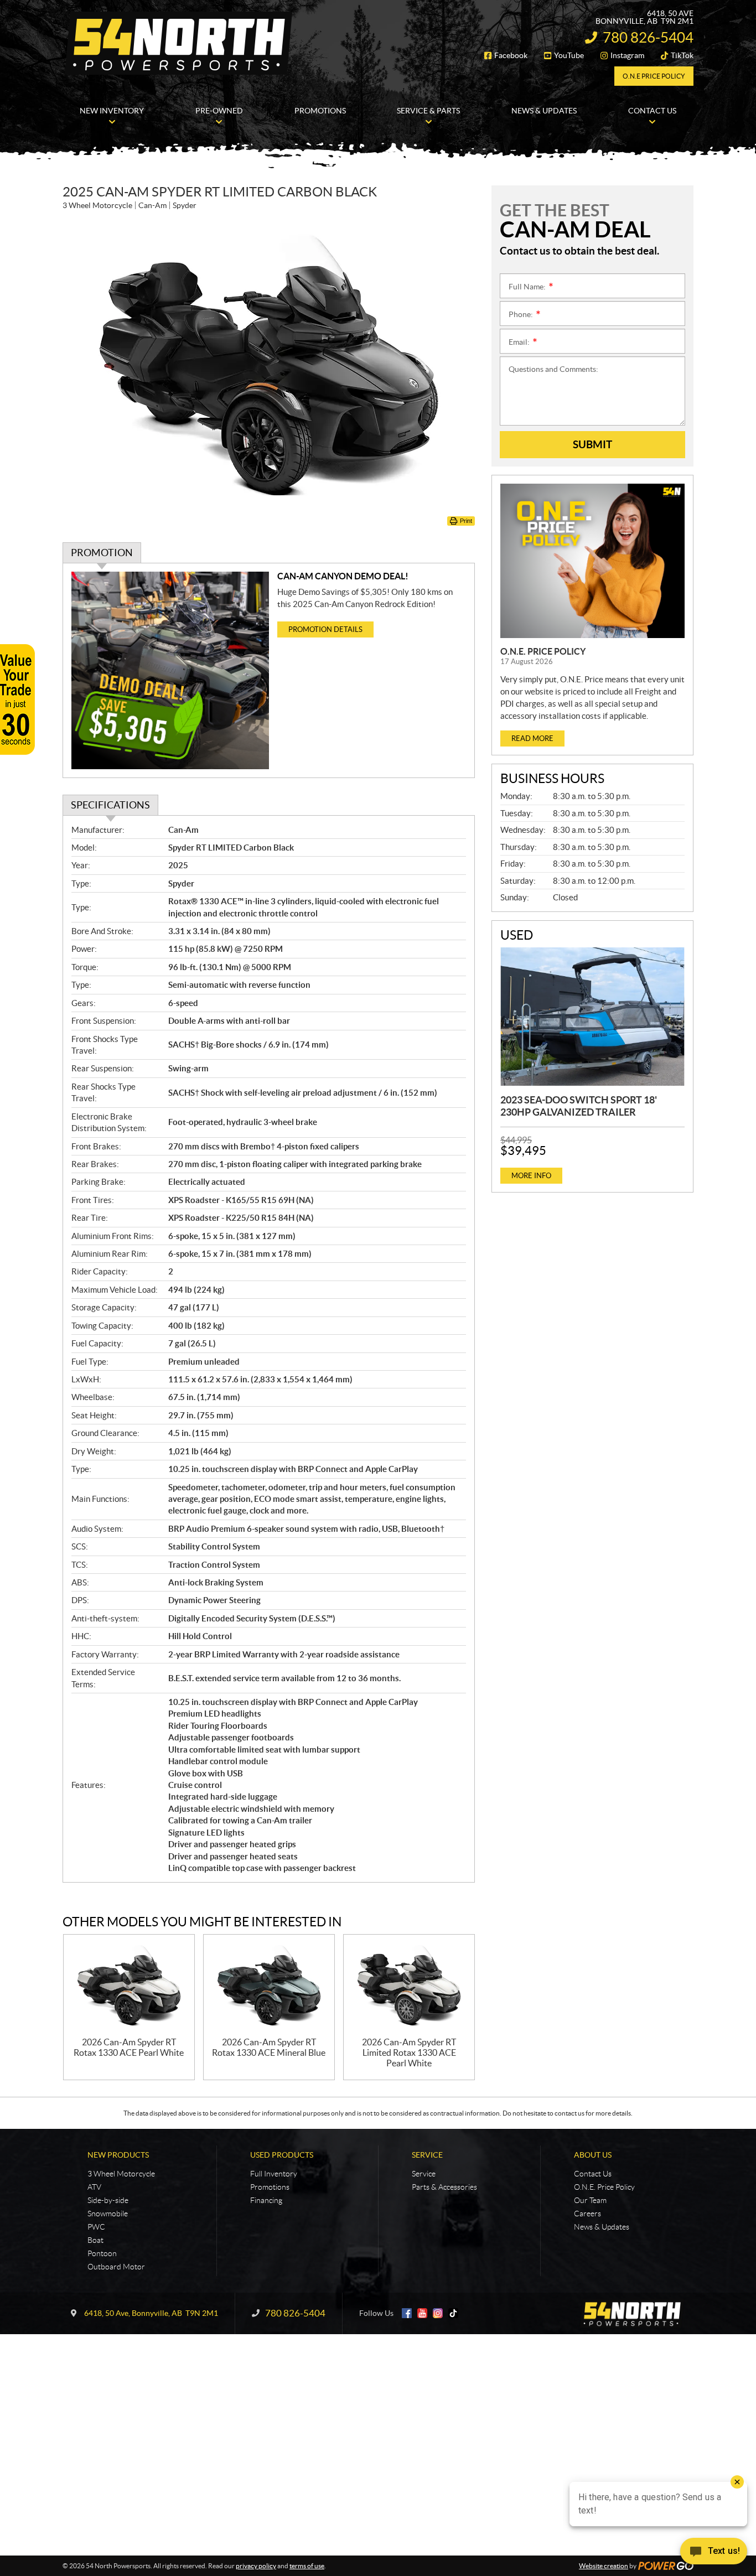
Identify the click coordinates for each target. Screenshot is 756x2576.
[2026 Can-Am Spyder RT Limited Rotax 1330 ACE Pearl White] (409, 1986)
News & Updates (602, 2227)
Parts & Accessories (444, 2187)
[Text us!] (714, 2554)
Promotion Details (325, 629)
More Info (531, 1176)
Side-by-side (108, 2200)
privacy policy (256, 2566)
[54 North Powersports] (179, 43)
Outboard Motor (116, 2267)
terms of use (307, 2566)
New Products (118, 2155)
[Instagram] (438, 2313)
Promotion (102, 553)
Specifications (110, 805)
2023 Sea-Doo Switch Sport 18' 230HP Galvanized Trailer (579, 1106)
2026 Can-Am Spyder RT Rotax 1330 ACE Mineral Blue (269, 2047)
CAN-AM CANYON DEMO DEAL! (343, 576)
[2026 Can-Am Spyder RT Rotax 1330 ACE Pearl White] (129, 1986)
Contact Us (593, 2174)
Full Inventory (274, 2174)
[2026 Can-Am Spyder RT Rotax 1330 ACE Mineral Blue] (269, 1986)
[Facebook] (407, 2313)
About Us (593, 2155)
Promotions (270, 2187)
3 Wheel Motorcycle (121, 2174)
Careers (587, 2214)
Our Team (590, 2200)
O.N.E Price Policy (654, 76)
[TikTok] (453, 2313)
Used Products (282, 2155)
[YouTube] (422, 2313)
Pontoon (102, 2253)
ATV (94, 2187)
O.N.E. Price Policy (543, 651)
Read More (532, 738)
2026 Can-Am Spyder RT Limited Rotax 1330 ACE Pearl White (409, 2052)
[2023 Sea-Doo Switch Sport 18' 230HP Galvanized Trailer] (592, 1017)
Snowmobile (108, 2214)
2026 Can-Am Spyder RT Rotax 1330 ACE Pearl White (129, 2047)
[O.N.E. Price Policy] (592, 561)
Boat (95, 2240)
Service (427, 2155)
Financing (266, 2200)
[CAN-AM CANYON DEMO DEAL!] (170, 670)
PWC (96, 2227)
